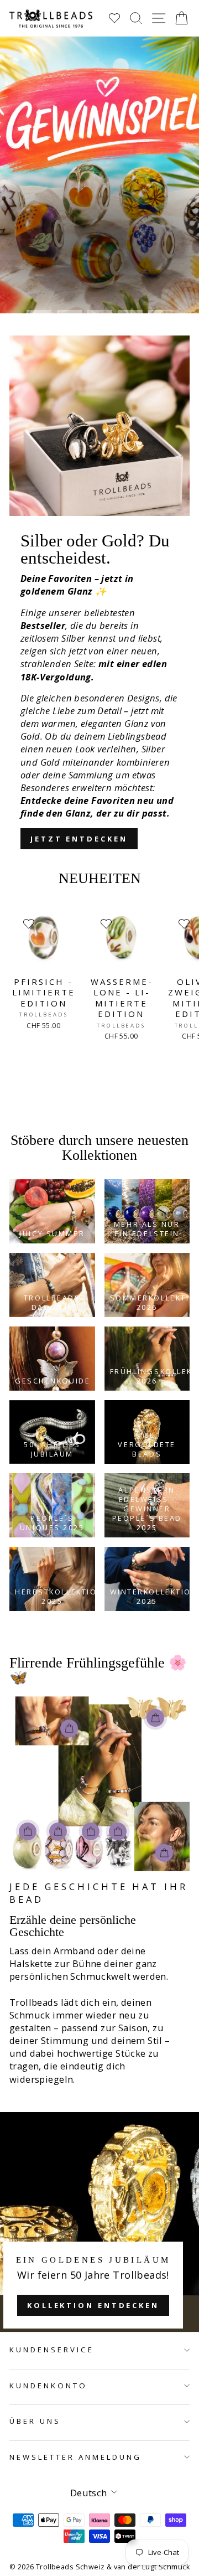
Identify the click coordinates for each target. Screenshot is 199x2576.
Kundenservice (52, 2350)
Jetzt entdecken (79, 839)
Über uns (35, 2421)
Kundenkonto (48, 2386)
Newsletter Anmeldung (75, 2457)
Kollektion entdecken (93, 2305)
